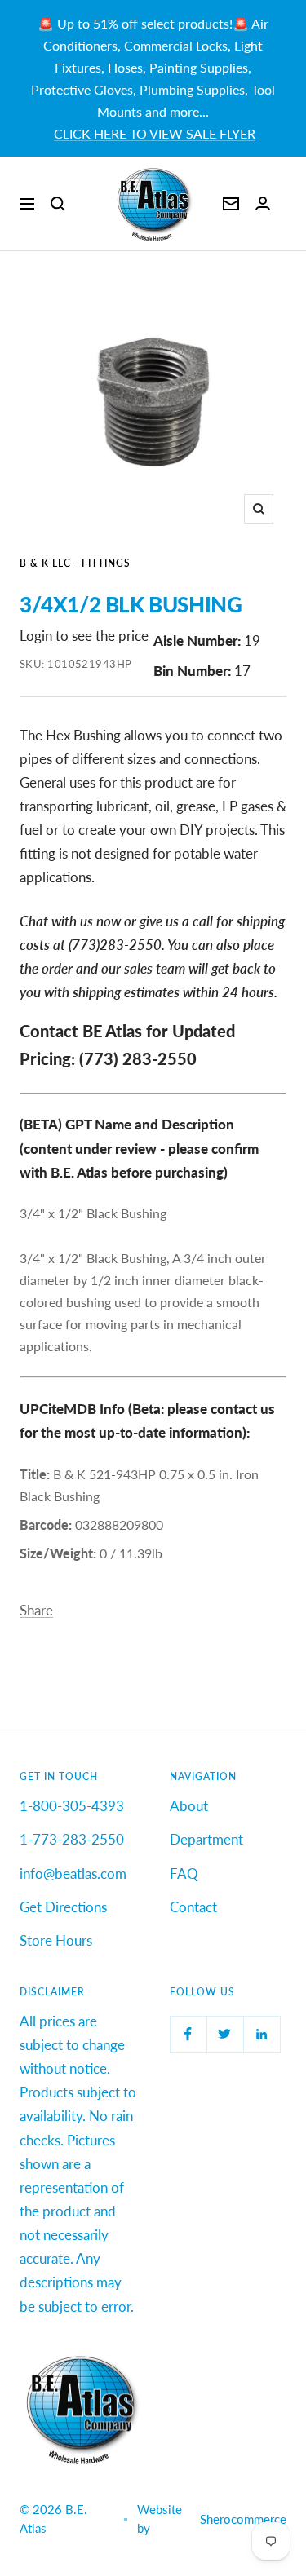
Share (36, 1610)
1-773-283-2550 (72, 1839)
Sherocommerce (243, 2519)
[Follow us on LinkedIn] (262, 2034)
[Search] (58, 204)
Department (206, 1839)
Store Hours (56, 1940)
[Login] (263, 203)
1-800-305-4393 (72, 1806)
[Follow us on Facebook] (188, 2034)
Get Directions (63, 1907)
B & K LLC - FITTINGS (75, 563)
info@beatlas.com (73, 1873)
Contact (193, 1907)
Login (36, 636)
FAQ (184, 1873)
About (189, 1806)
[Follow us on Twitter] (225, 2034)
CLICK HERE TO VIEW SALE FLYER (155, 133)
